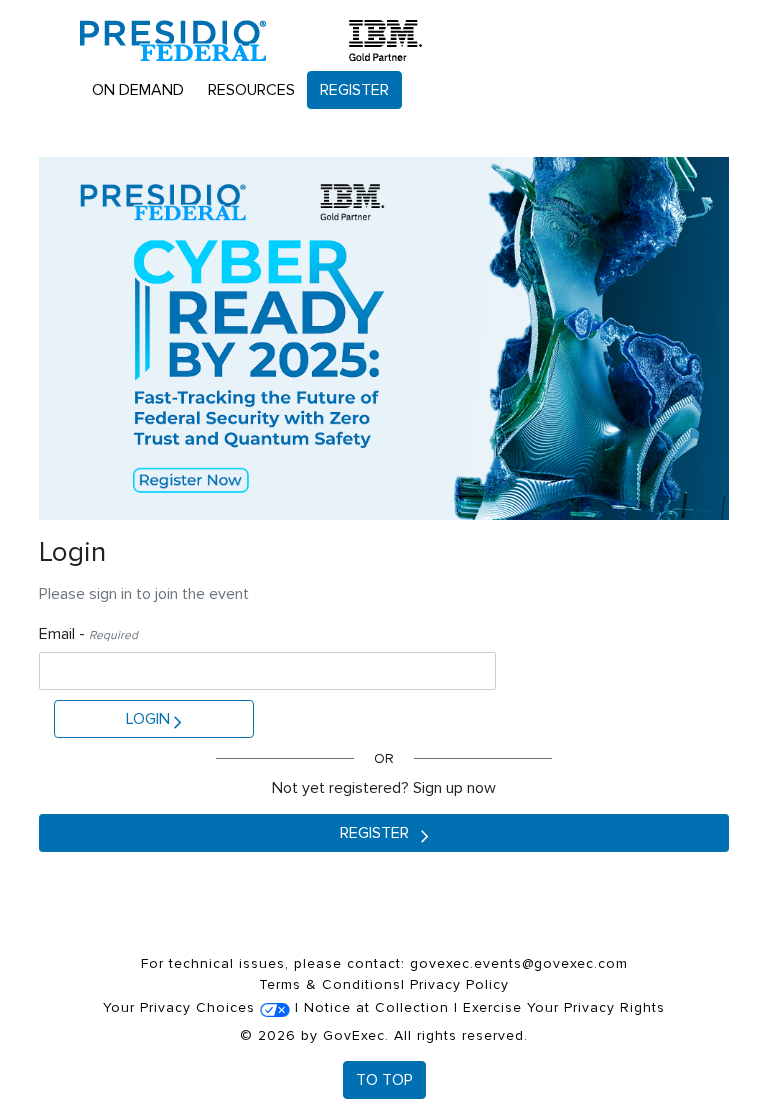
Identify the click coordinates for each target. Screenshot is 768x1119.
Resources (251, 90)
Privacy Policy (459, 984)
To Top (384, 1080)
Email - (88, 634)
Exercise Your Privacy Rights (564, 1007)
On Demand (138, 90)
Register (354, 90)
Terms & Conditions (330, 984)
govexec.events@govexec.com (519, 963)
